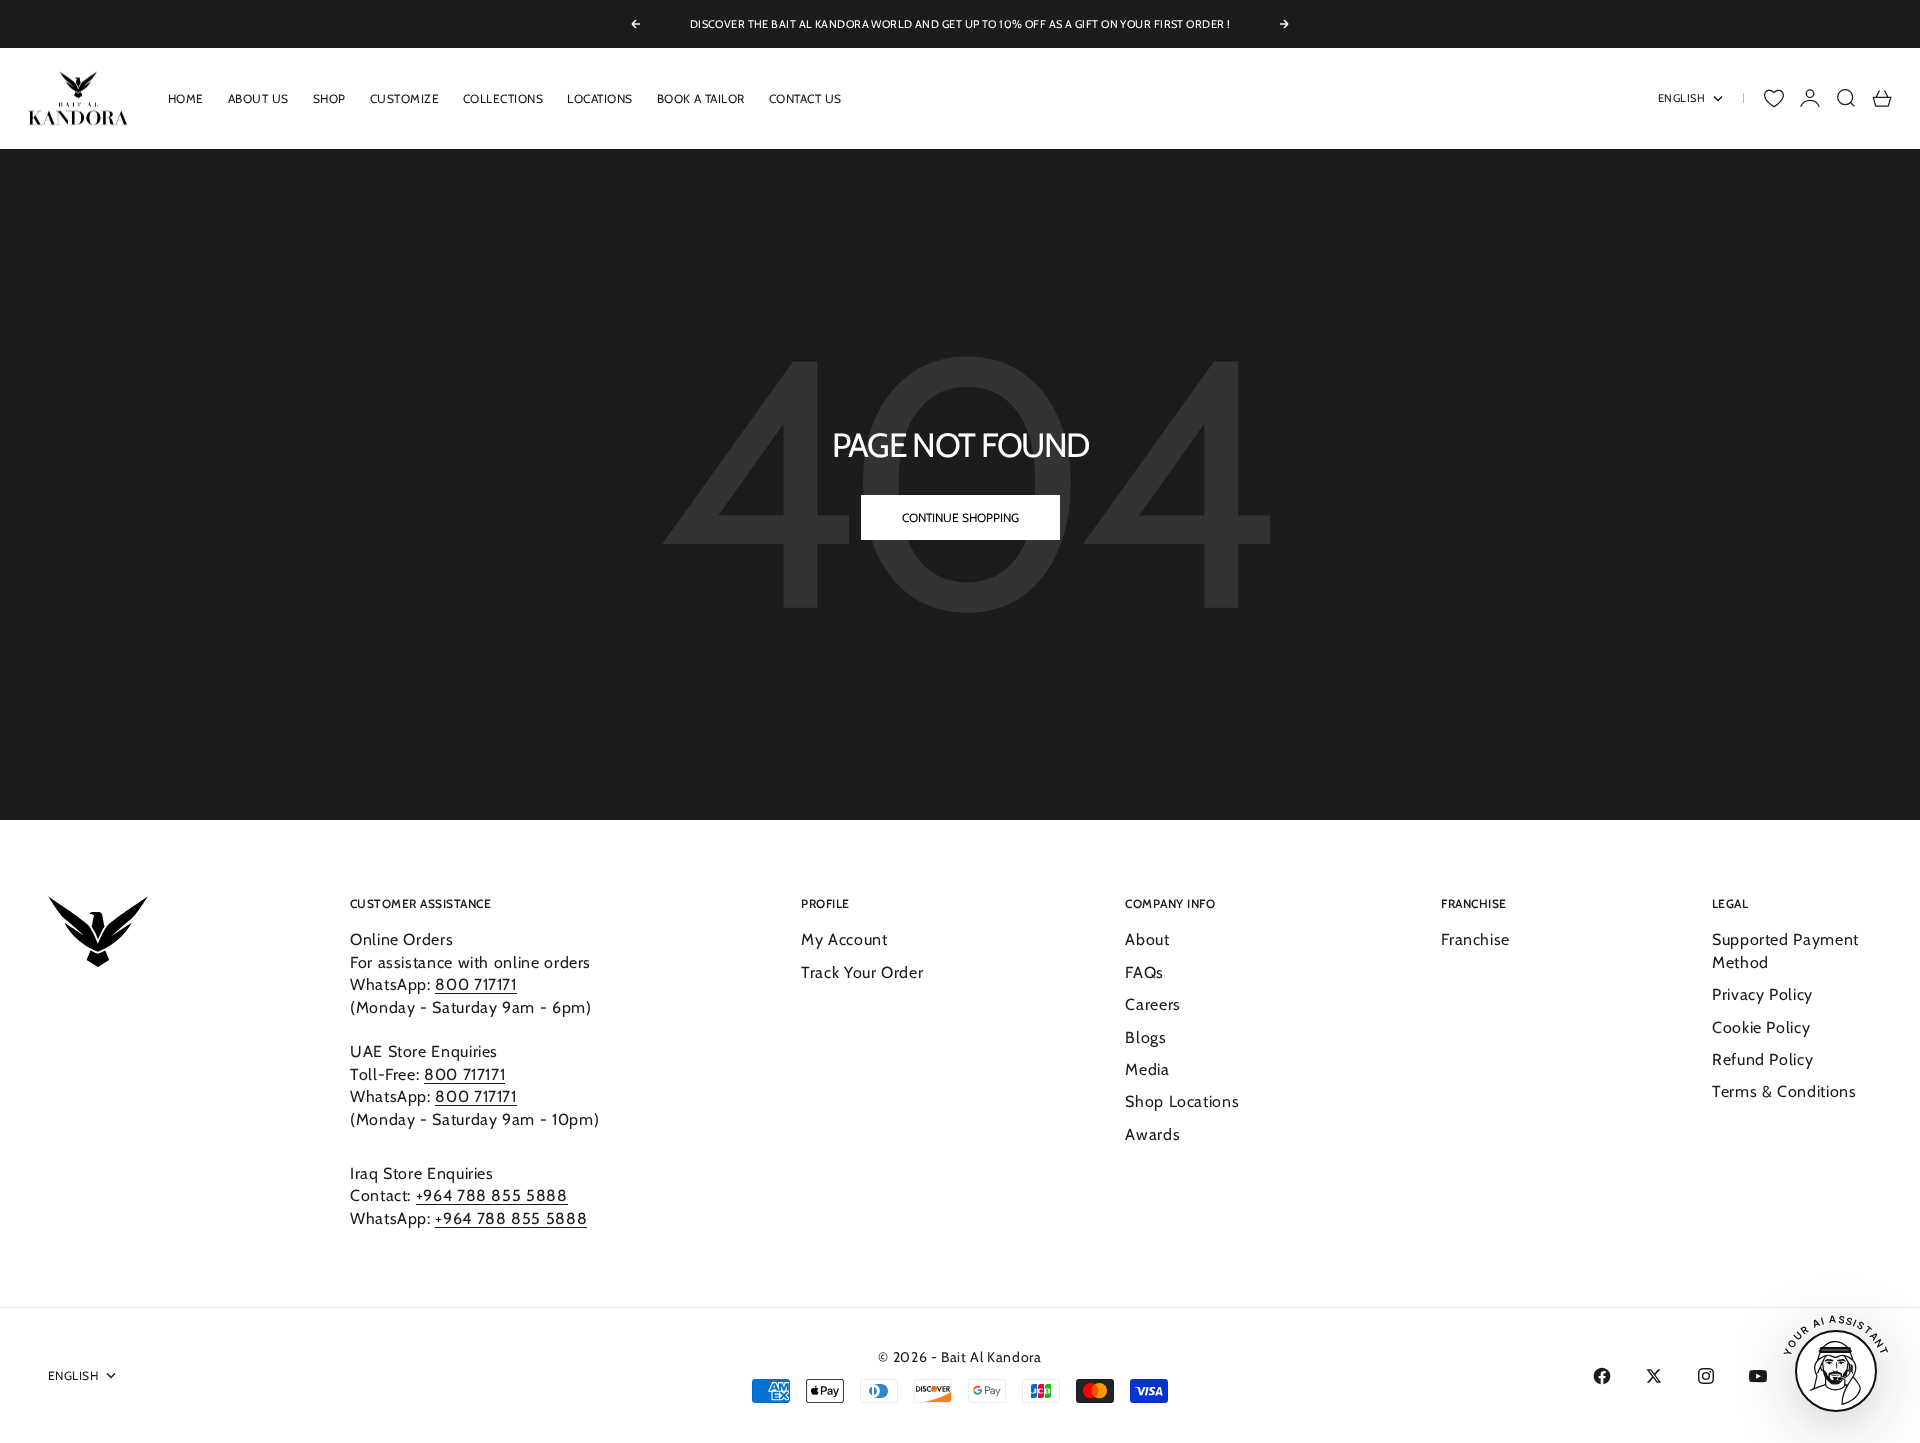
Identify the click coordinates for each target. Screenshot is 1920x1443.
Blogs (1145, 1037)
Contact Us (805, 98)
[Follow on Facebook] (1602, 1376)
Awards (1152, 1134)
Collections (503, 98)
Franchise (1475, 939)
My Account (844, 939)
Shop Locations (1182, 1101)
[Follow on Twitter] (1654, 1376)
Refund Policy (1762, 1059)
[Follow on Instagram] (1706, 1376)
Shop (329, 98)
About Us (258, 98)
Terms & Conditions (1784, 1091)
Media (1147, 1069)
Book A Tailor (701, 98)
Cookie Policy (1761, 1027)
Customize (404, 98)
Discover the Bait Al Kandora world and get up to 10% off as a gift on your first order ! (960, 24)
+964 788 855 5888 (492, 1195)
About (1147, 939)
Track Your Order (862, 972)
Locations (599, 98)
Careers (1152, 1004)
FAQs (1144, 972)
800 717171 (475, 984)
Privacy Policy (1762, 994)
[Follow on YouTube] (1758, 1376)
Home (186, 98)
